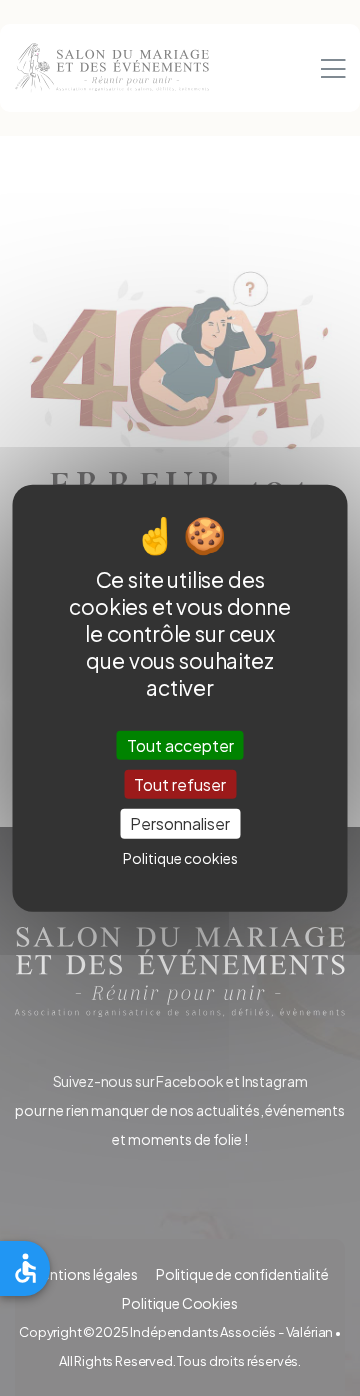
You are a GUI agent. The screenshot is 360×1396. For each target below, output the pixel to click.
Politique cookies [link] (180, 857)
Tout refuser (180, 784)
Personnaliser (180, 823)
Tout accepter (180, 745)
